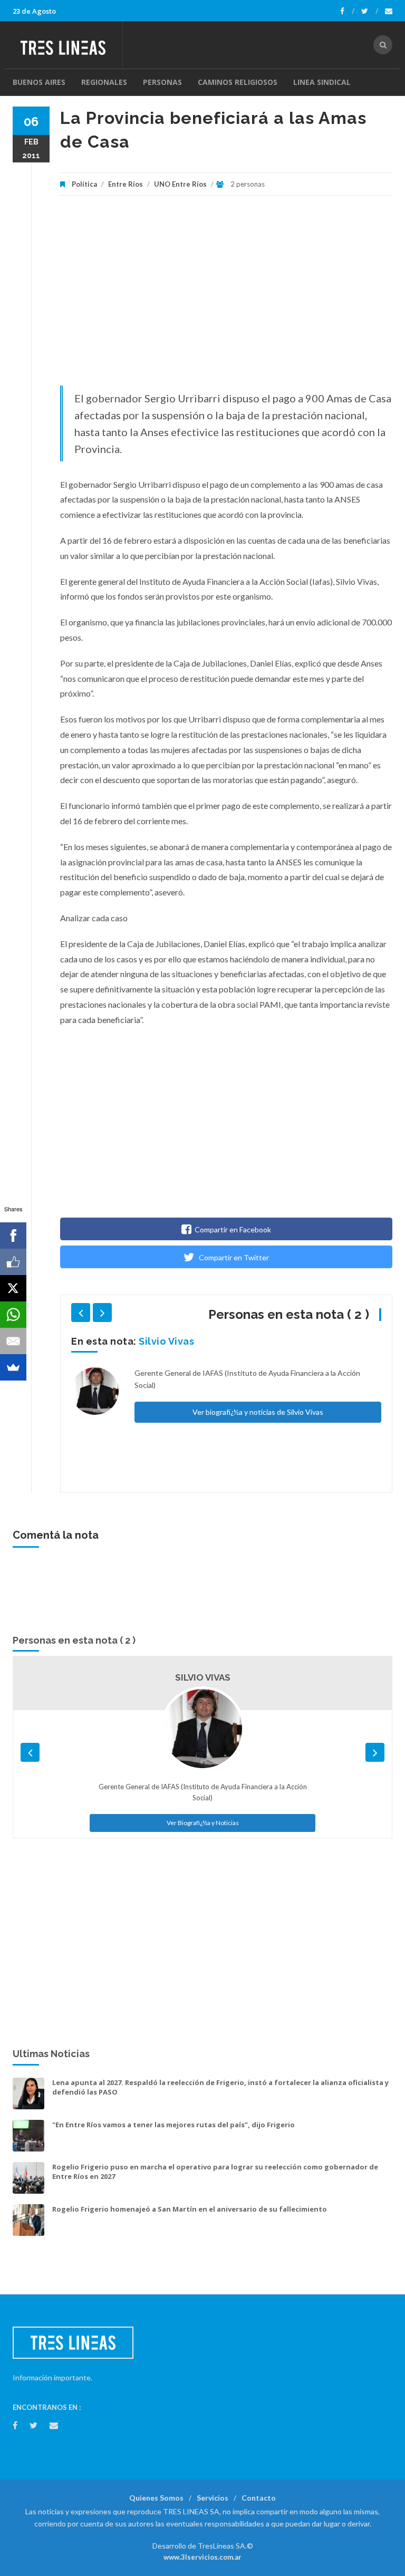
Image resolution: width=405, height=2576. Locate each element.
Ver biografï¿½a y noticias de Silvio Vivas (258, 1412)
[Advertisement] (226, 296)
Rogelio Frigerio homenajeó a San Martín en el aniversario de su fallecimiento (190, 2209)
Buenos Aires (39, 82)
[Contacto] (389, 11)
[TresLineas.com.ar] (67, 45)
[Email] (13, 1341)
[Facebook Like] (13, 1262)
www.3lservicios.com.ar (202, 2557)
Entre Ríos (126, 184)
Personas (162, 82)
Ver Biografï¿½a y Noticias (203, 1823)
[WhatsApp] (13, 1315)
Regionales (104, 82)
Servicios (213, 2498)
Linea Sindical (322, 82)
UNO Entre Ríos (180, 184)
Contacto (259, 2498)
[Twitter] (370, 11)
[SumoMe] (13, 1367)
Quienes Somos (156, 2498)
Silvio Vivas (166, 1341)
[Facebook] (347, 11)
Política (84, 184)
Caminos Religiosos (238, 82)
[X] (13, 1288)
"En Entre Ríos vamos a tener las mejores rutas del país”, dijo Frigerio (173, 2125)
